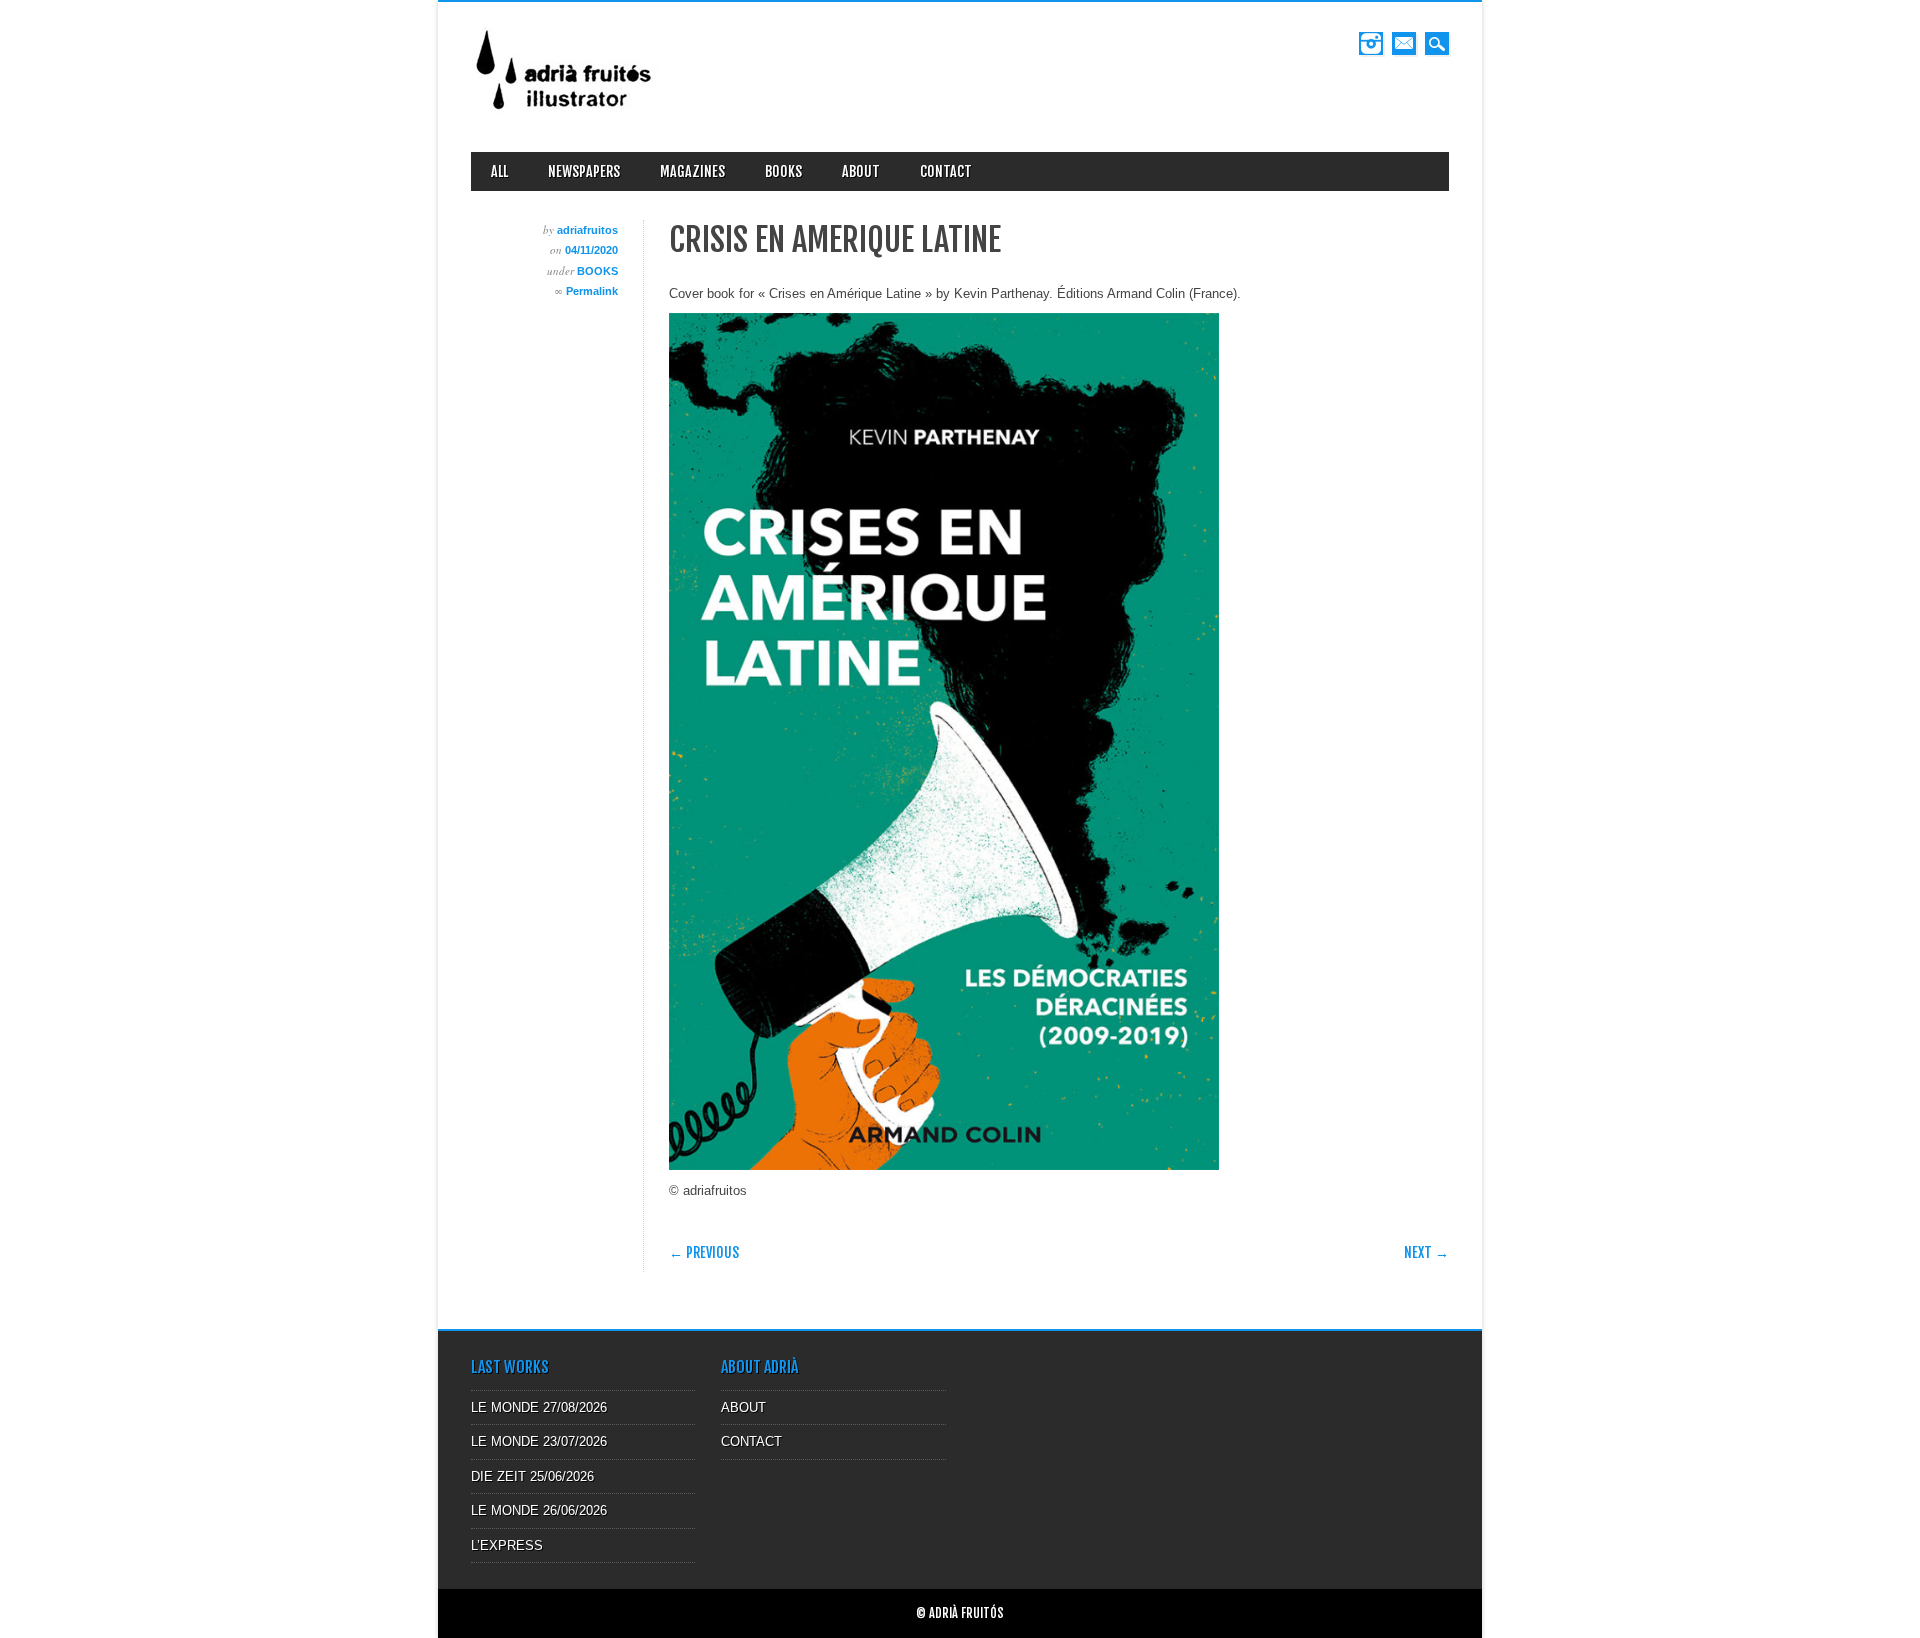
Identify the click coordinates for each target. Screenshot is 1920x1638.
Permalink (592, 291)
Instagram (1371, 43)
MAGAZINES (692, 171)
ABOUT (861, 171)
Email (1404, 43)
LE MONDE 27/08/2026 (539, 1407)
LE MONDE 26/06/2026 (539, 1510)
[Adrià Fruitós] (565, 116)
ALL (499, 171)
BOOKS (783, 171)
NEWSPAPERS (584, 171)
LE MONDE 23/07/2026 (539, 1441)
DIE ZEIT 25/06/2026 (532, 1476)
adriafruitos (587, 230)
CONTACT (946, 171)
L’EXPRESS (507, 1545)
